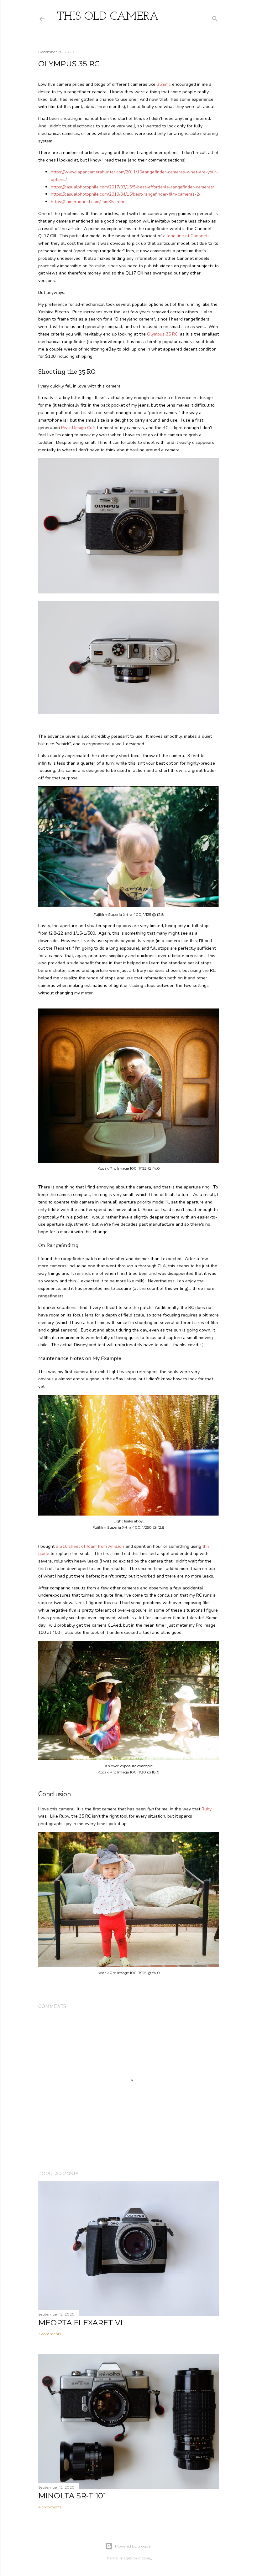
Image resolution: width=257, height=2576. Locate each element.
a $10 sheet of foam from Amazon (90, 1546)
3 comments (50, 2334)
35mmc (164, 84)
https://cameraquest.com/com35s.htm (87, 202)
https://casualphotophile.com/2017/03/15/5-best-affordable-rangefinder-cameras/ (132, 187)
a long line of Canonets (186, 236)
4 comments (50, 2507)
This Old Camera (108, 17)
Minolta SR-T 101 (72, 2496)
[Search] (215, 17)
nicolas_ (145, 2558)
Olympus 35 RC (162, 334)
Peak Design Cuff (78, 428)
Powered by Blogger (134, 2546)
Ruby (207, 1809)
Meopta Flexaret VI (80, 2323)
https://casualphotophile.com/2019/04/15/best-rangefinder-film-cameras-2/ (126, 194)
